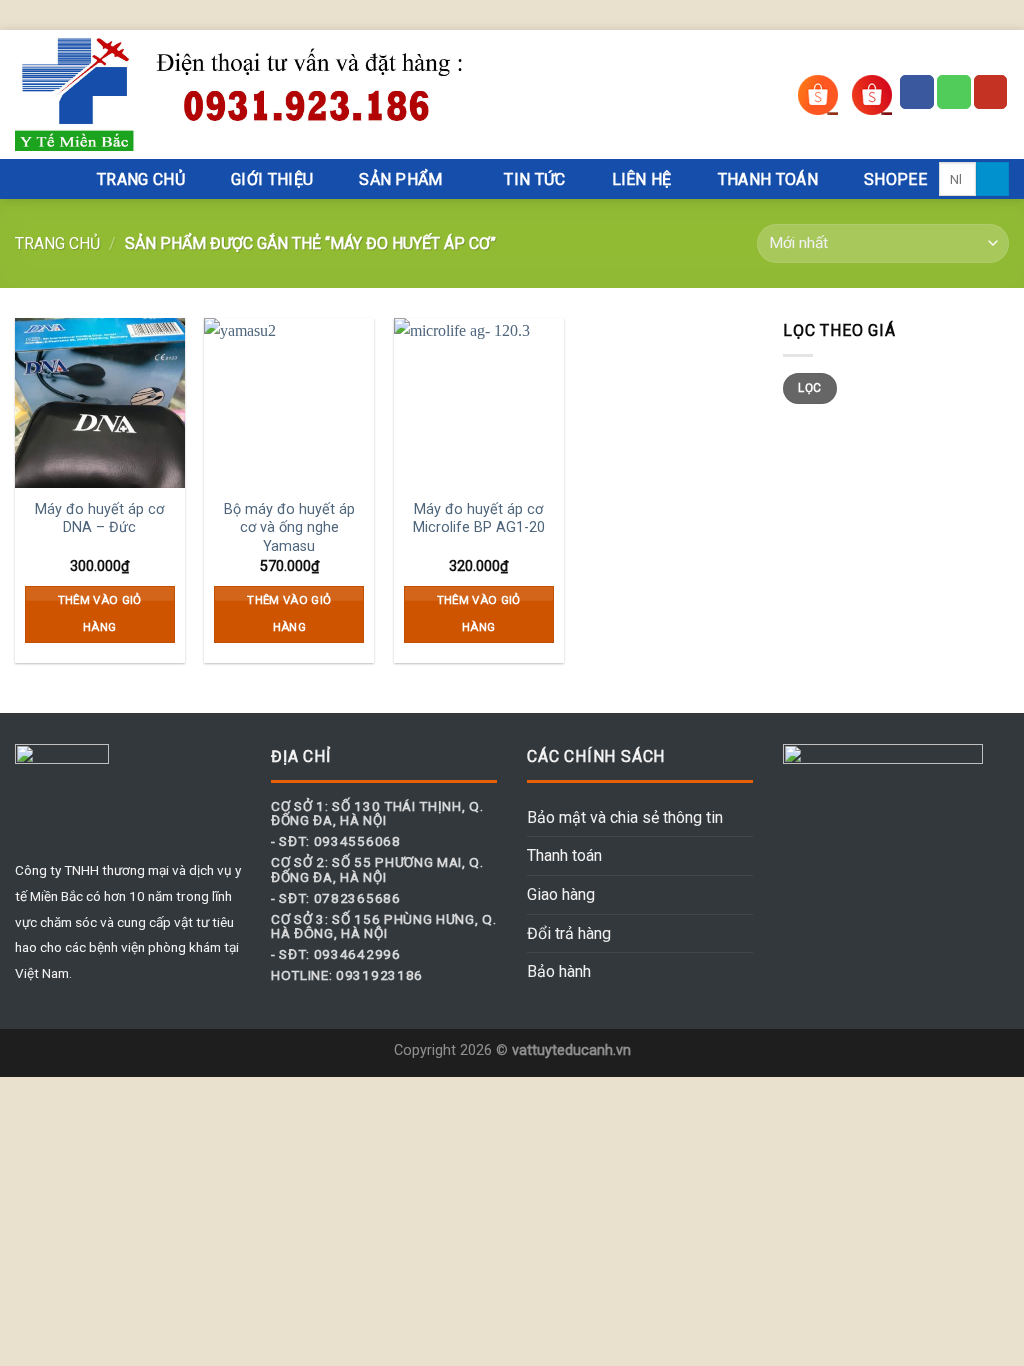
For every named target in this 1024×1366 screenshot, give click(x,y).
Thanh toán (564, 855)
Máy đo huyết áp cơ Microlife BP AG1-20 (479, 519)
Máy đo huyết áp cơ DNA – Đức (99, 519)
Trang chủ (57, 243)
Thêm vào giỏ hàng (100, 614)
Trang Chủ (141, 179)
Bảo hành (559, 971)
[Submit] (992, 179)
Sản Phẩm (401, 179)
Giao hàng (561, 894)
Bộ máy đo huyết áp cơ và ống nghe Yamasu (289, 528)
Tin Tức (534, 179)
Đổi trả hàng (569, 933)
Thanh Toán (768, 179)
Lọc (809, 388)
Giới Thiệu (272, 179)
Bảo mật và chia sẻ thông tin (625, 817)
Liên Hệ (642, 179)
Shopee (895, 179)
